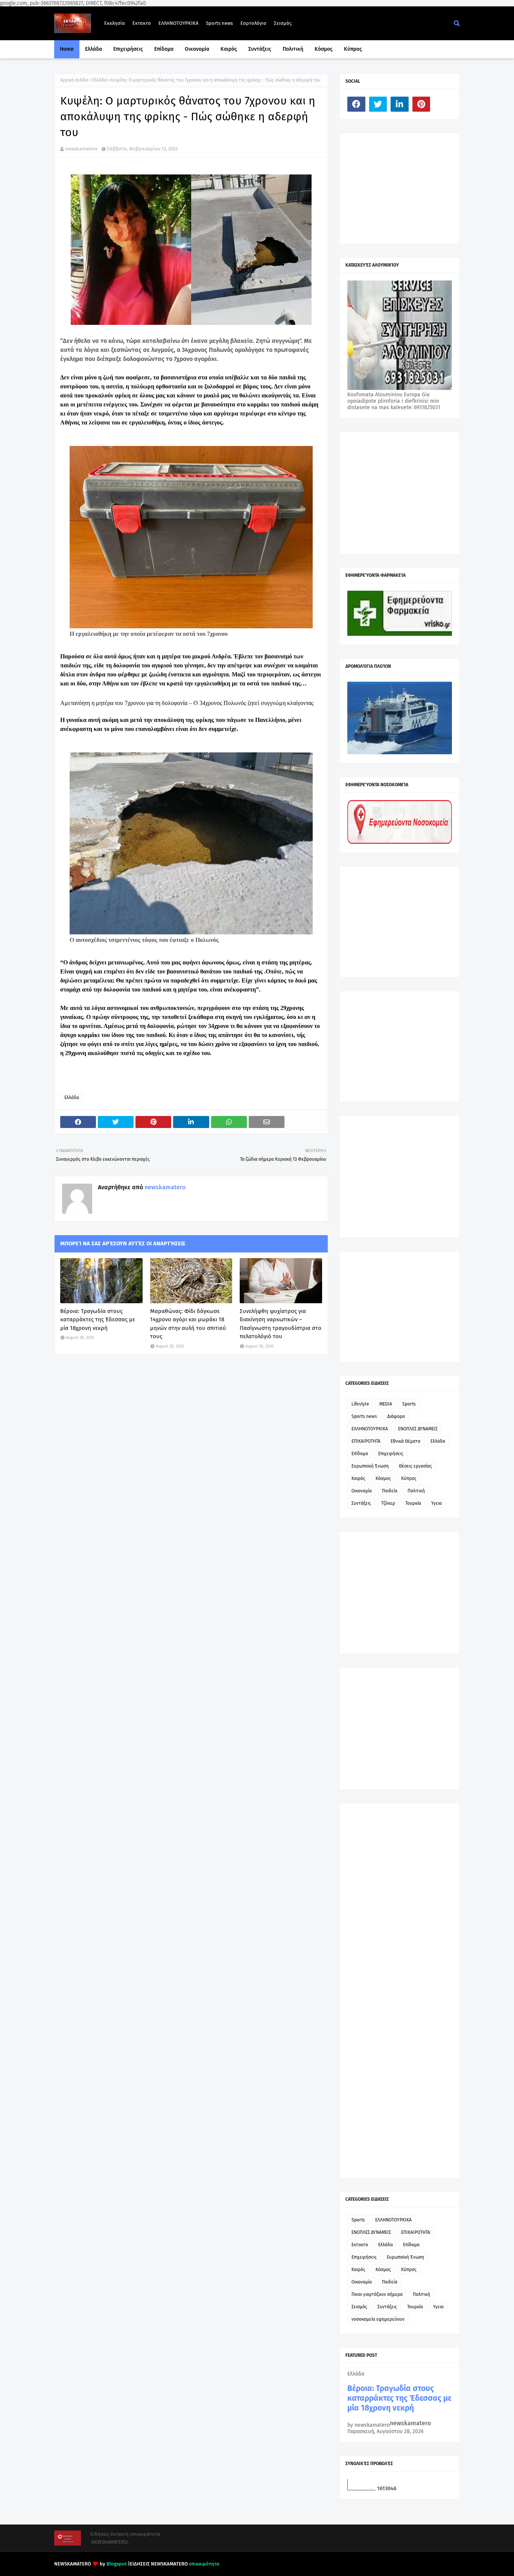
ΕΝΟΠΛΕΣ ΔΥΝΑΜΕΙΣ (418, 1429)
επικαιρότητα (204, 2564)
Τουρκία (413, 1503)
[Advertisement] (404, 188)
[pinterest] (421, 104)
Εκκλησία (115, 23)
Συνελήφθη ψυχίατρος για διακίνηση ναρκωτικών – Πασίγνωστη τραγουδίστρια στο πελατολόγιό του (281, 1324)
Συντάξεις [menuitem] (260, 49)
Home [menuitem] (67, 49)
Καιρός (358, 1478)
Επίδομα (360, 1454)
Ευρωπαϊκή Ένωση (370, 1466)
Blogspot (117, 2564)
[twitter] (378, 104)
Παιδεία (390, 1491)
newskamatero (81, 149)
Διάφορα (396, 1416)
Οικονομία (362, 1491)
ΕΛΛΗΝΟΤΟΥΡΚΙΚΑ (178, 23)
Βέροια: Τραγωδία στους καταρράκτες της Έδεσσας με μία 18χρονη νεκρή (98, 1320)
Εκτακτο (142, 23)
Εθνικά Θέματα (405, 1441)
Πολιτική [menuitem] (293, 49)
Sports (409, 1404)
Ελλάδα (100, 80)
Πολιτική (416, 1491)
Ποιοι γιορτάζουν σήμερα (377, 2294)
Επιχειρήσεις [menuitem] (128, 49)
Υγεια (436, 1503)
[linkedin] (400, 104)
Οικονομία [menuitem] (197, 49)
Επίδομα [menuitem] (164, 49)
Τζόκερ (388, 1503)
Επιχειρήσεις (391, 1454)
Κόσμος (383, 1478)
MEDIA (386, 1404)
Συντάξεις (361, 1503)
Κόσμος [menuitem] (324, 49)
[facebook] (356, 104)
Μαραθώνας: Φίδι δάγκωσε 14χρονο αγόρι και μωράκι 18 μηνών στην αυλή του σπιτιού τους (188, 1324)
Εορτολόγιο (253, 23)
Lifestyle (360, 1404)
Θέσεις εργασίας (415, 1466)
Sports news (219, 23)
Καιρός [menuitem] (229, 49)
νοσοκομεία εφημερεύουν (378, 2319)
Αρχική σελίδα (74, 80)
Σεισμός (283, 23)
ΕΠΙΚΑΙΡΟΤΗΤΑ (366, 1441)
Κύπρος (409, 1478)
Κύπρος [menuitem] (353, 49)
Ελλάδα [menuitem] (94, 49)
